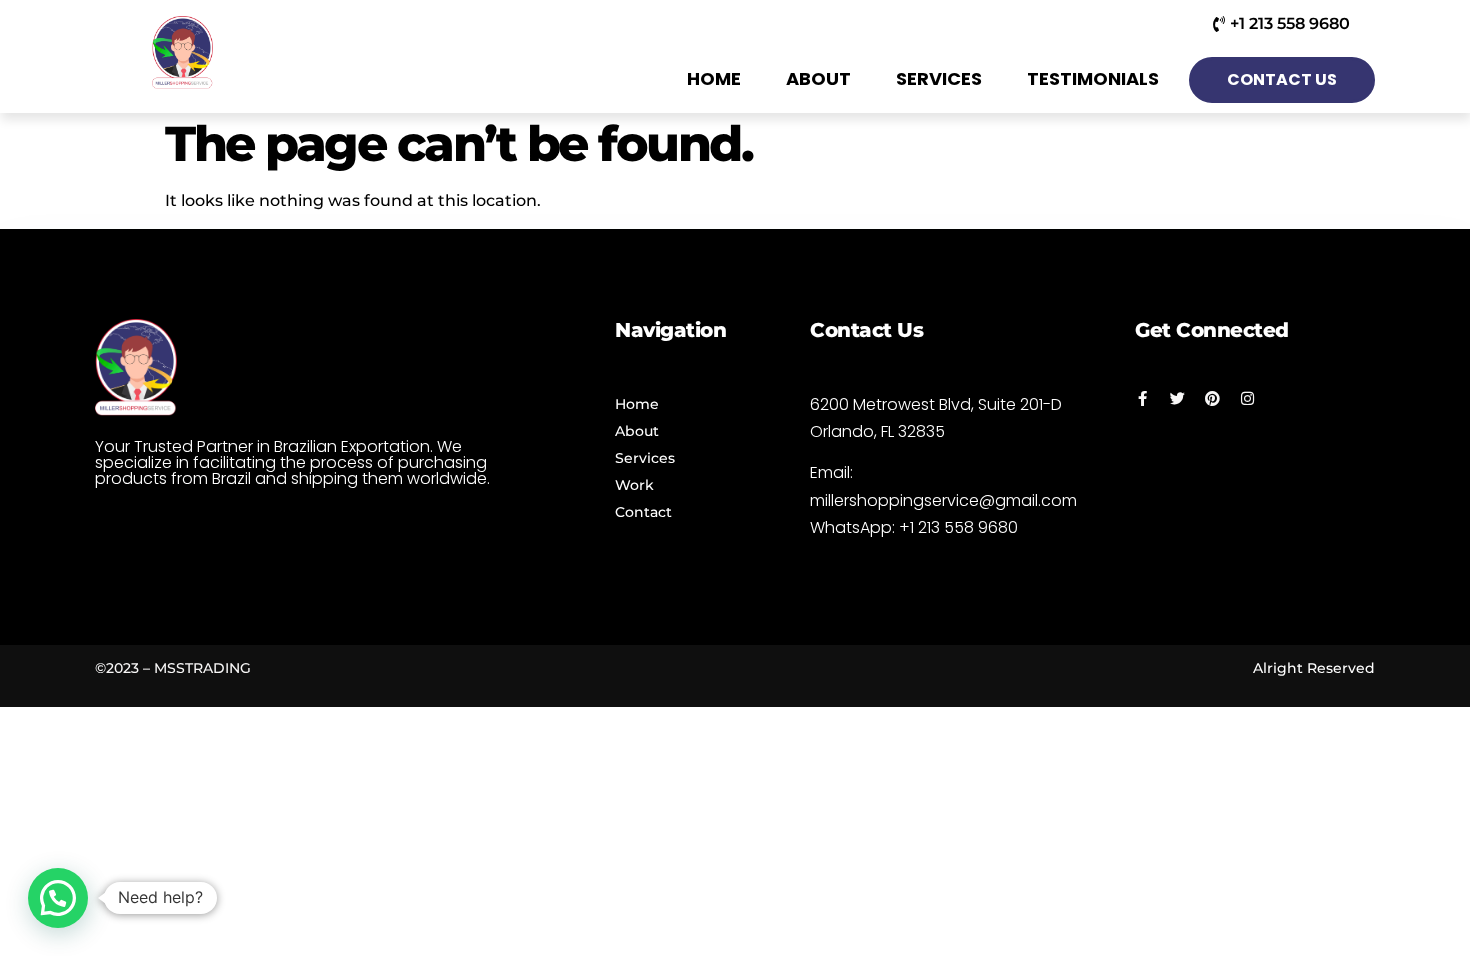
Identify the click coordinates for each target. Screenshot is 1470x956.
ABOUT (818, 78)
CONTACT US (1282, 79)
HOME (714, 78)
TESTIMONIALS (1093, 78)
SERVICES (939, 78)
